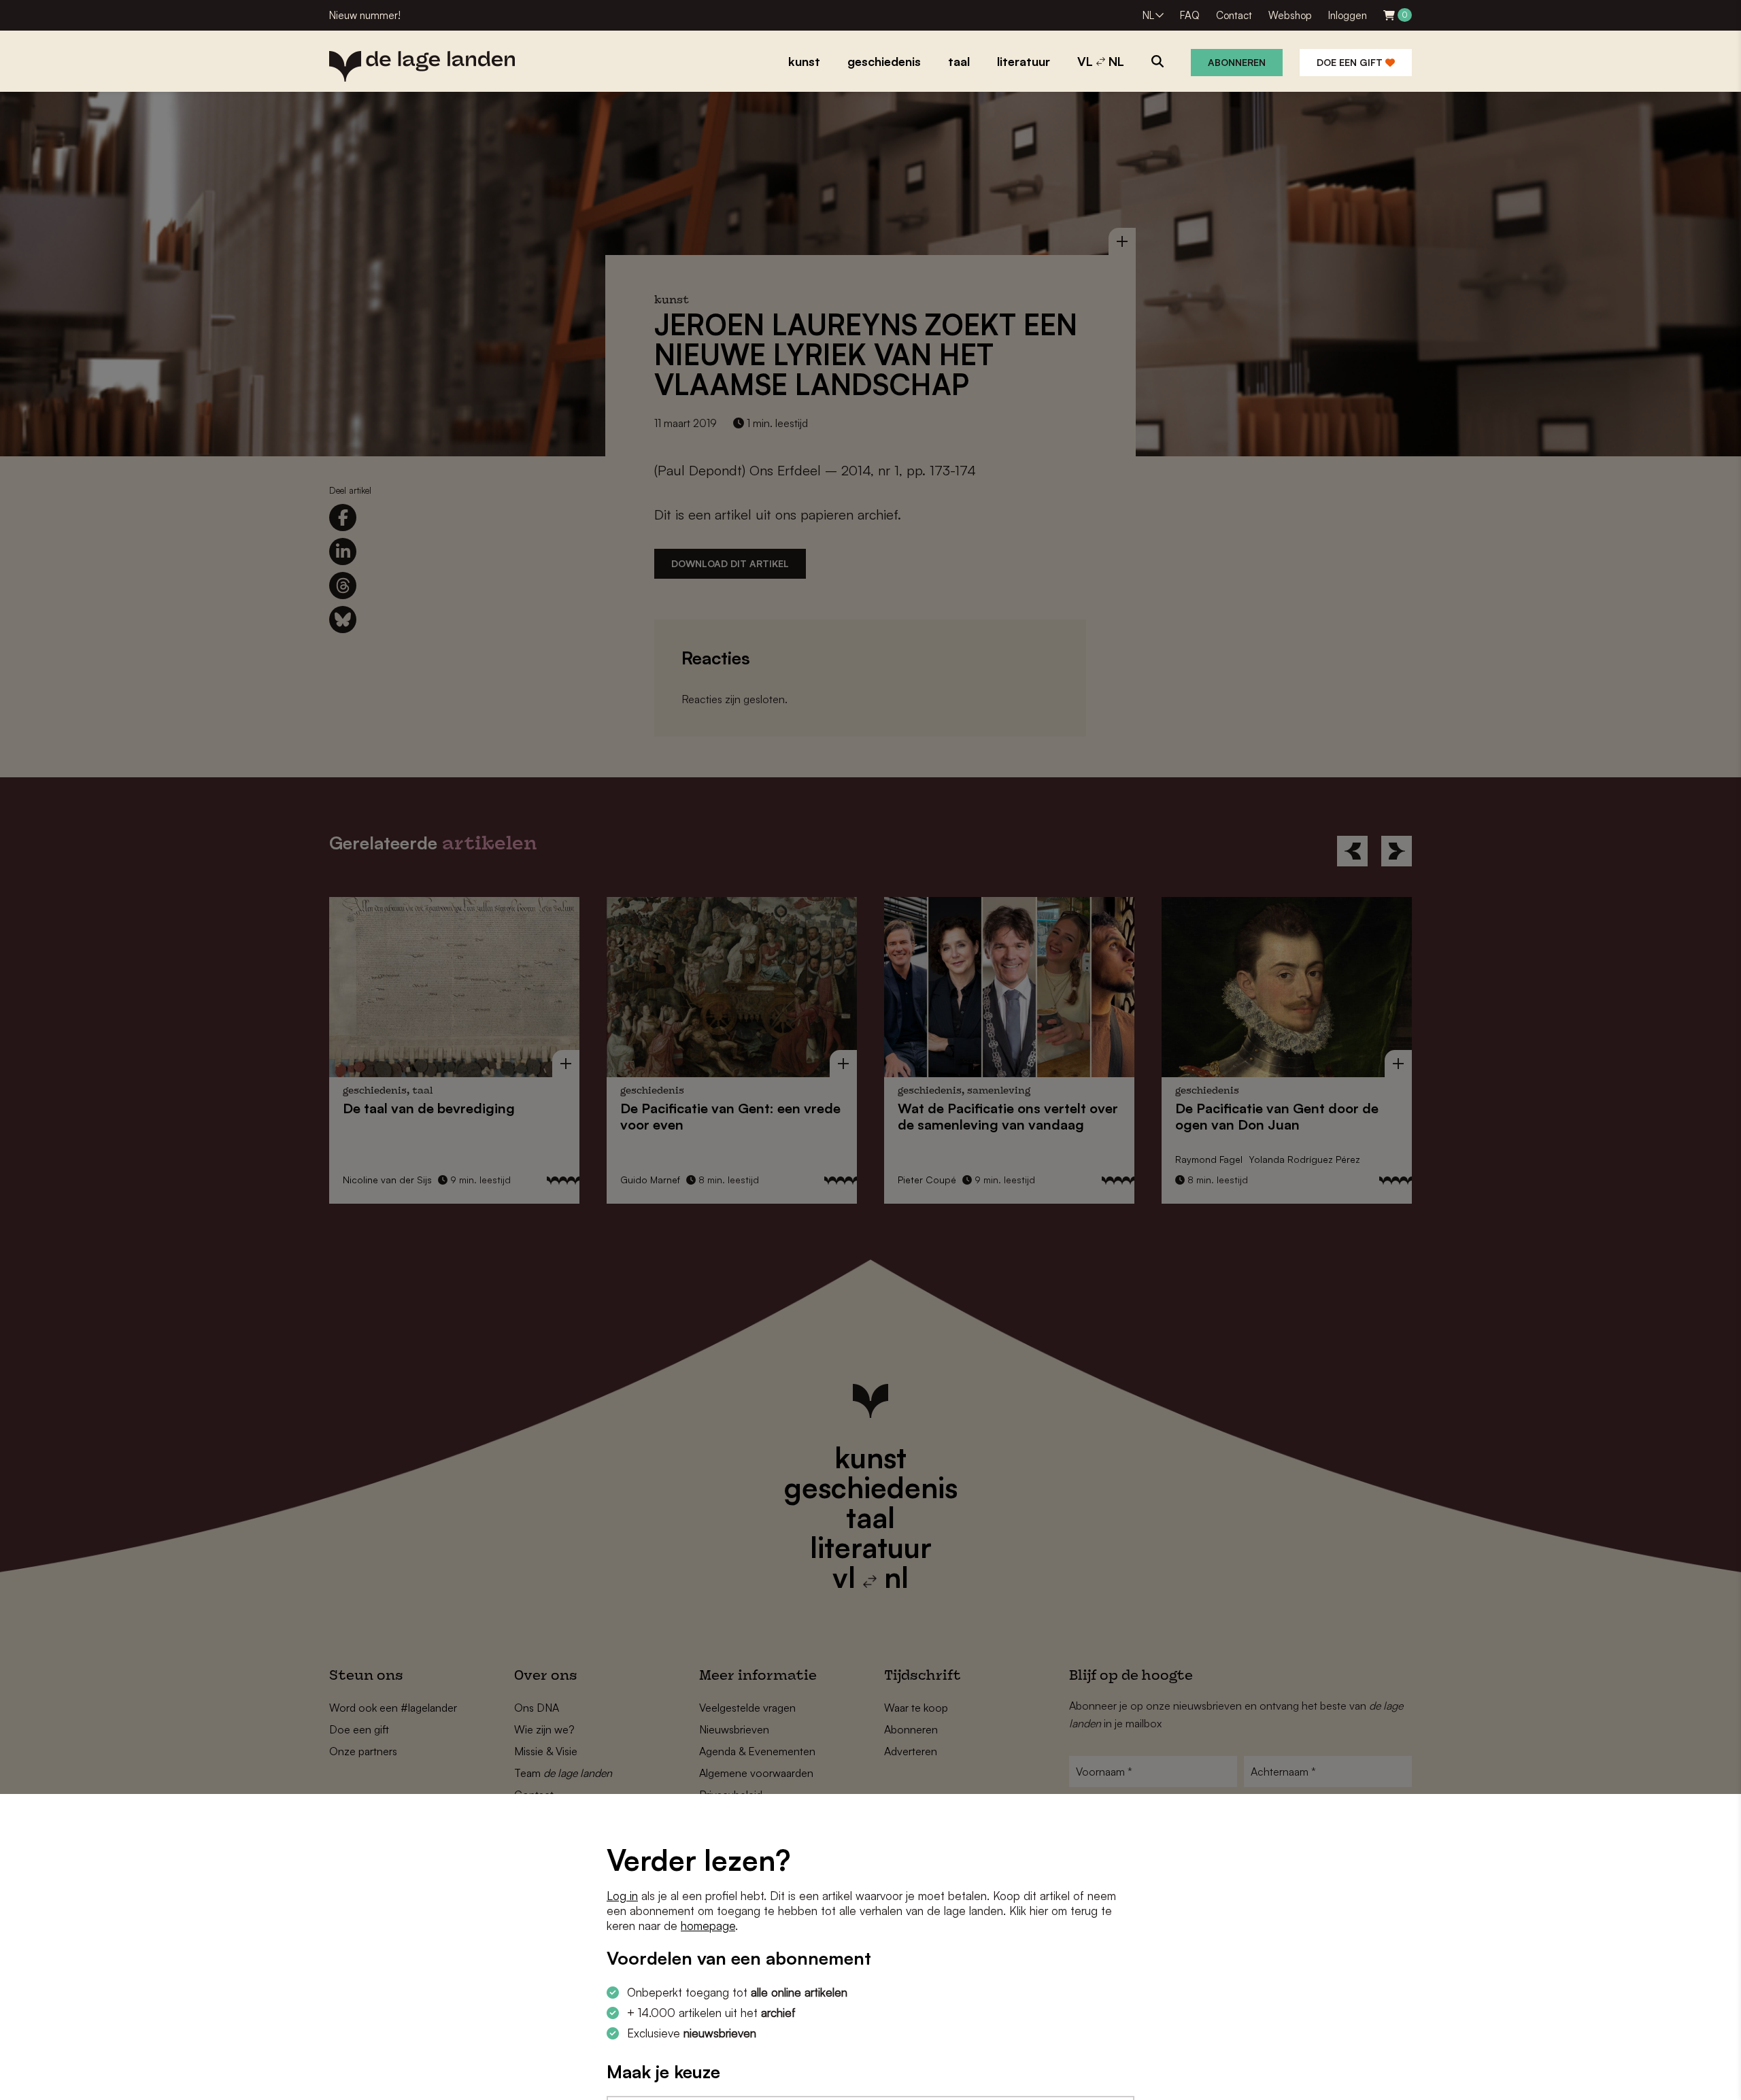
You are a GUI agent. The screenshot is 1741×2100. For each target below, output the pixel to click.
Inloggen (1348, 15)
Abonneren (1237, 62)
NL (1148, 15)
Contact (1234, 15)
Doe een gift (1351, 62)
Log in (622, 1896)
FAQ (1190, 15)
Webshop (1290, 15)
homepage (708, 1926)
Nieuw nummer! (365, 15)
